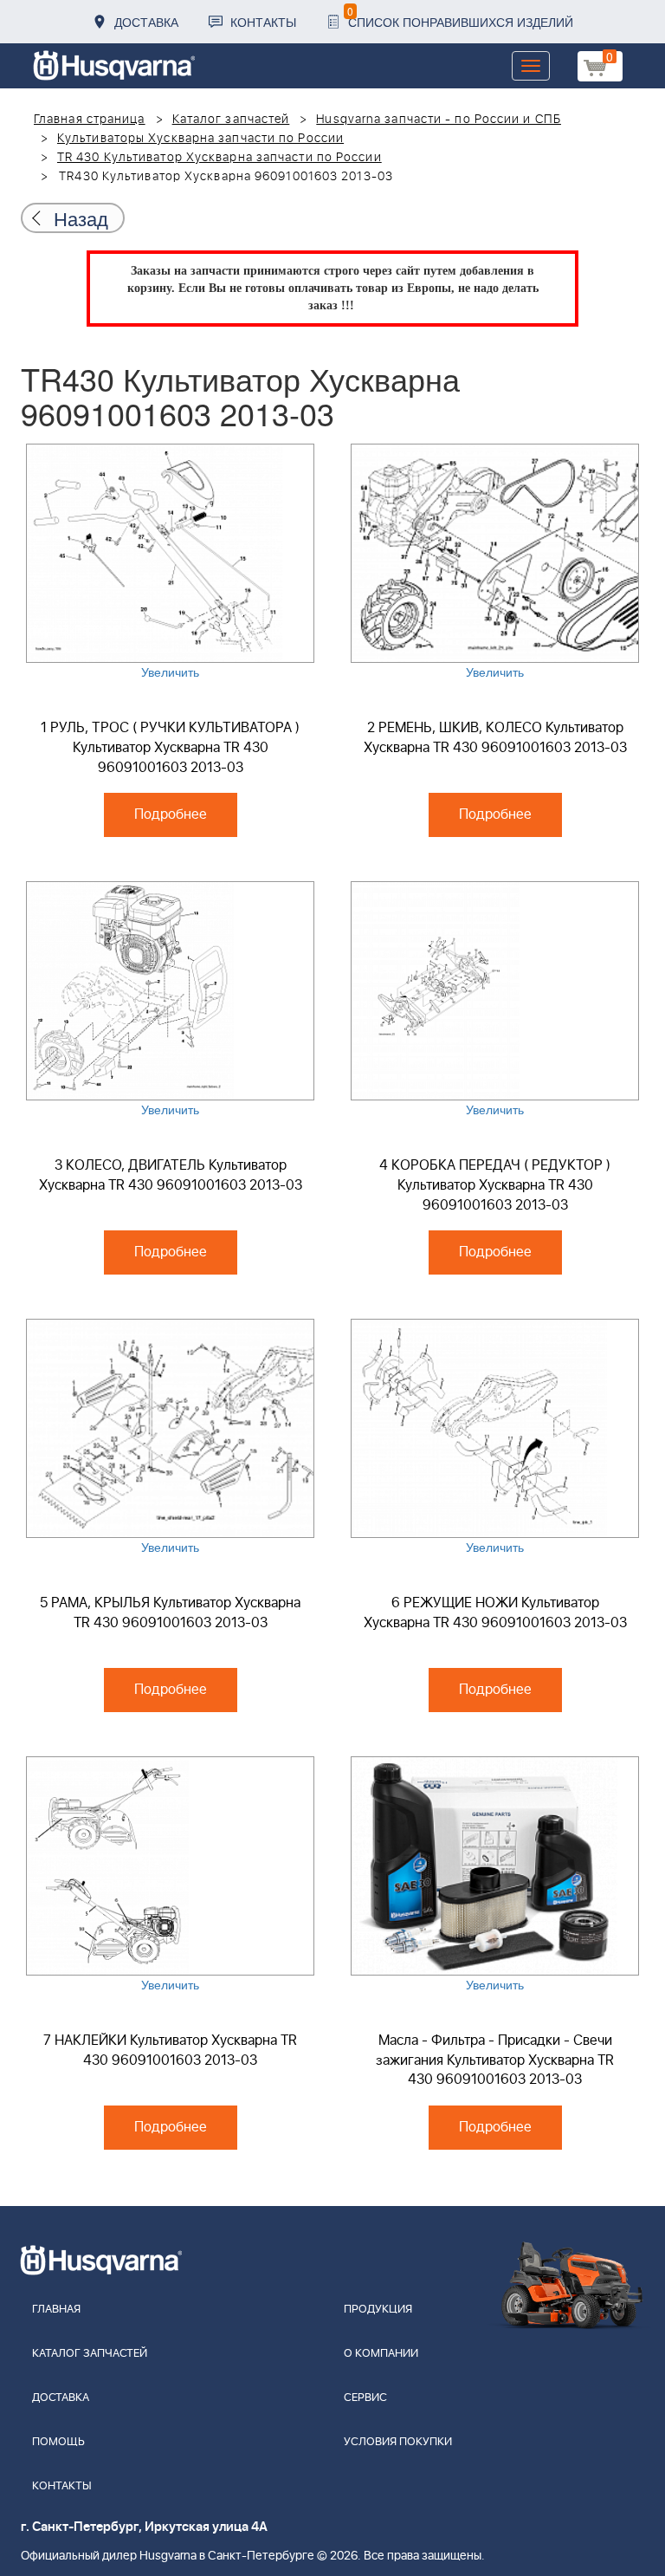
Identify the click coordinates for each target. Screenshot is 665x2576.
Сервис (365, 2398)
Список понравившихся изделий (460, 17)
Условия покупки (398, 2442)
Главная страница (90, 120)
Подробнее (171, 814)
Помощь (58, 2442)
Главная (56, 2310)
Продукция (378, 2310)
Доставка (146, 22)
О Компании (381, 2354)
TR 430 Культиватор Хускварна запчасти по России (220, 158)
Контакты (263, 22)
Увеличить (170, 672)
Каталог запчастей (231, 120)
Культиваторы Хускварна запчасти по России (200, 139)
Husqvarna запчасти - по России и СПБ (439, 120)
